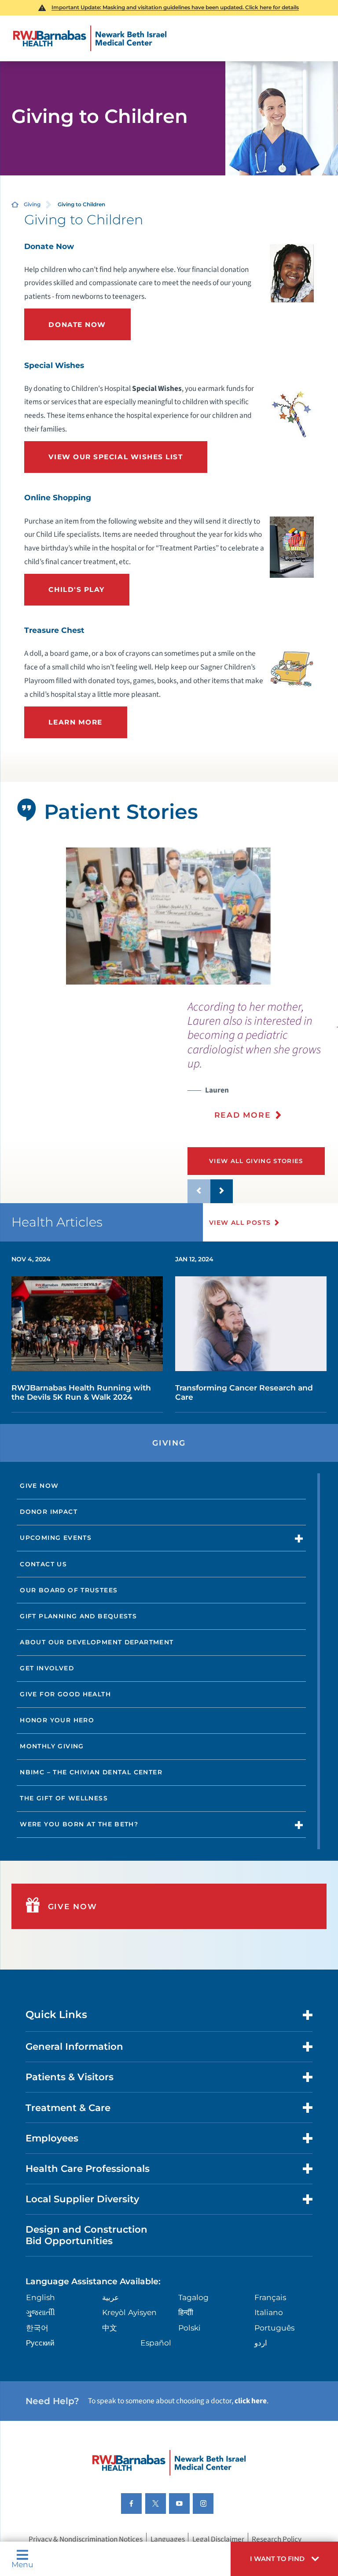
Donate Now (77, 325)
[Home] (90, 38)
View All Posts (240, 1223)
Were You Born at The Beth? (79, 1824)
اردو (261, 2343)
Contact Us (43, 1564)
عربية (110, 2297)
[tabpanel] (169, 916)
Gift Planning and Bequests (78, 1616)
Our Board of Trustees (69, 1590)
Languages (168, 2539)
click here (251, 2401)
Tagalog (193, 2297)
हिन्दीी (186, 2312)
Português (274, 2328)
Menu (22, 2564)
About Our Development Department (97, 1642)
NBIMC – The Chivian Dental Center (91, 1772)
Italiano (269, 2312)
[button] (284, 2559)
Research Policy (277, 2539)
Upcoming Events (56, 1538)
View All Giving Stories (256, 1161)
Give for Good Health (65, 1694)
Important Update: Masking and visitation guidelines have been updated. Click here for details (175, 7)
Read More (243, 1115)
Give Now (39, 1486)
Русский (40, 2343)
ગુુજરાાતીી (40, 2312)
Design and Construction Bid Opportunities (86, 2235)
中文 (110, 2328)
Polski (189, 2328)
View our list (116, 457)
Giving (32, 204)
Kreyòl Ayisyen (129, 2312)
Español (156, 2343)
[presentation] (263, 1066)
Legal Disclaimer (218, 2539)
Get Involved (47, 1668)
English (40, 2297)
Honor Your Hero (57, 1720)
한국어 (37, 2328)
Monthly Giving (52, 1746)
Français (270, 2297)
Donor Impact (49, 1512)
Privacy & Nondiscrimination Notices (86, 2539)
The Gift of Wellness (64, 1798)
